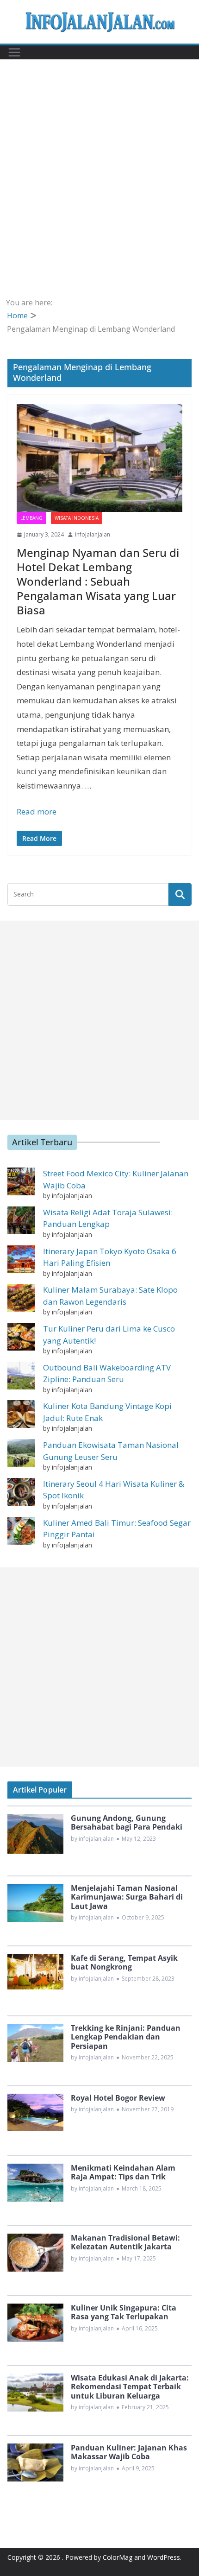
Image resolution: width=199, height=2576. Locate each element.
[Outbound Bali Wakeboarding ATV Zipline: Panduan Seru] (21, 1376)
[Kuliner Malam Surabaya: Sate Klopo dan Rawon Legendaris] (21, 1298)
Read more (37, 811)
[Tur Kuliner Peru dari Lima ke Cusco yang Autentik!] (21, 1337)
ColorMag (118, 2557)
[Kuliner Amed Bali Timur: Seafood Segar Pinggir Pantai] (21, 1531)
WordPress (164, 2557)
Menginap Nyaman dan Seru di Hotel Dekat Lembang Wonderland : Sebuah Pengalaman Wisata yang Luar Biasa (98, 581)
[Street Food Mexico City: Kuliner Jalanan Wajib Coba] (21, 1181)
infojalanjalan (93, 534)
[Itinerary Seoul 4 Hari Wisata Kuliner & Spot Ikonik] (21, 1492)
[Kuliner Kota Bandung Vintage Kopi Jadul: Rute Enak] (21, 1414)
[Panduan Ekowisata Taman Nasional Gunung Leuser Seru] (21, 1453)
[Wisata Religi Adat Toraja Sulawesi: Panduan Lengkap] (21, 1220)
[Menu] (14, 52)
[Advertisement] (99, 192)
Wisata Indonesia (77, 518)
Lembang (31, 518)
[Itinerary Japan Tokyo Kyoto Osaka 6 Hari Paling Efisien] (21, 1259)
